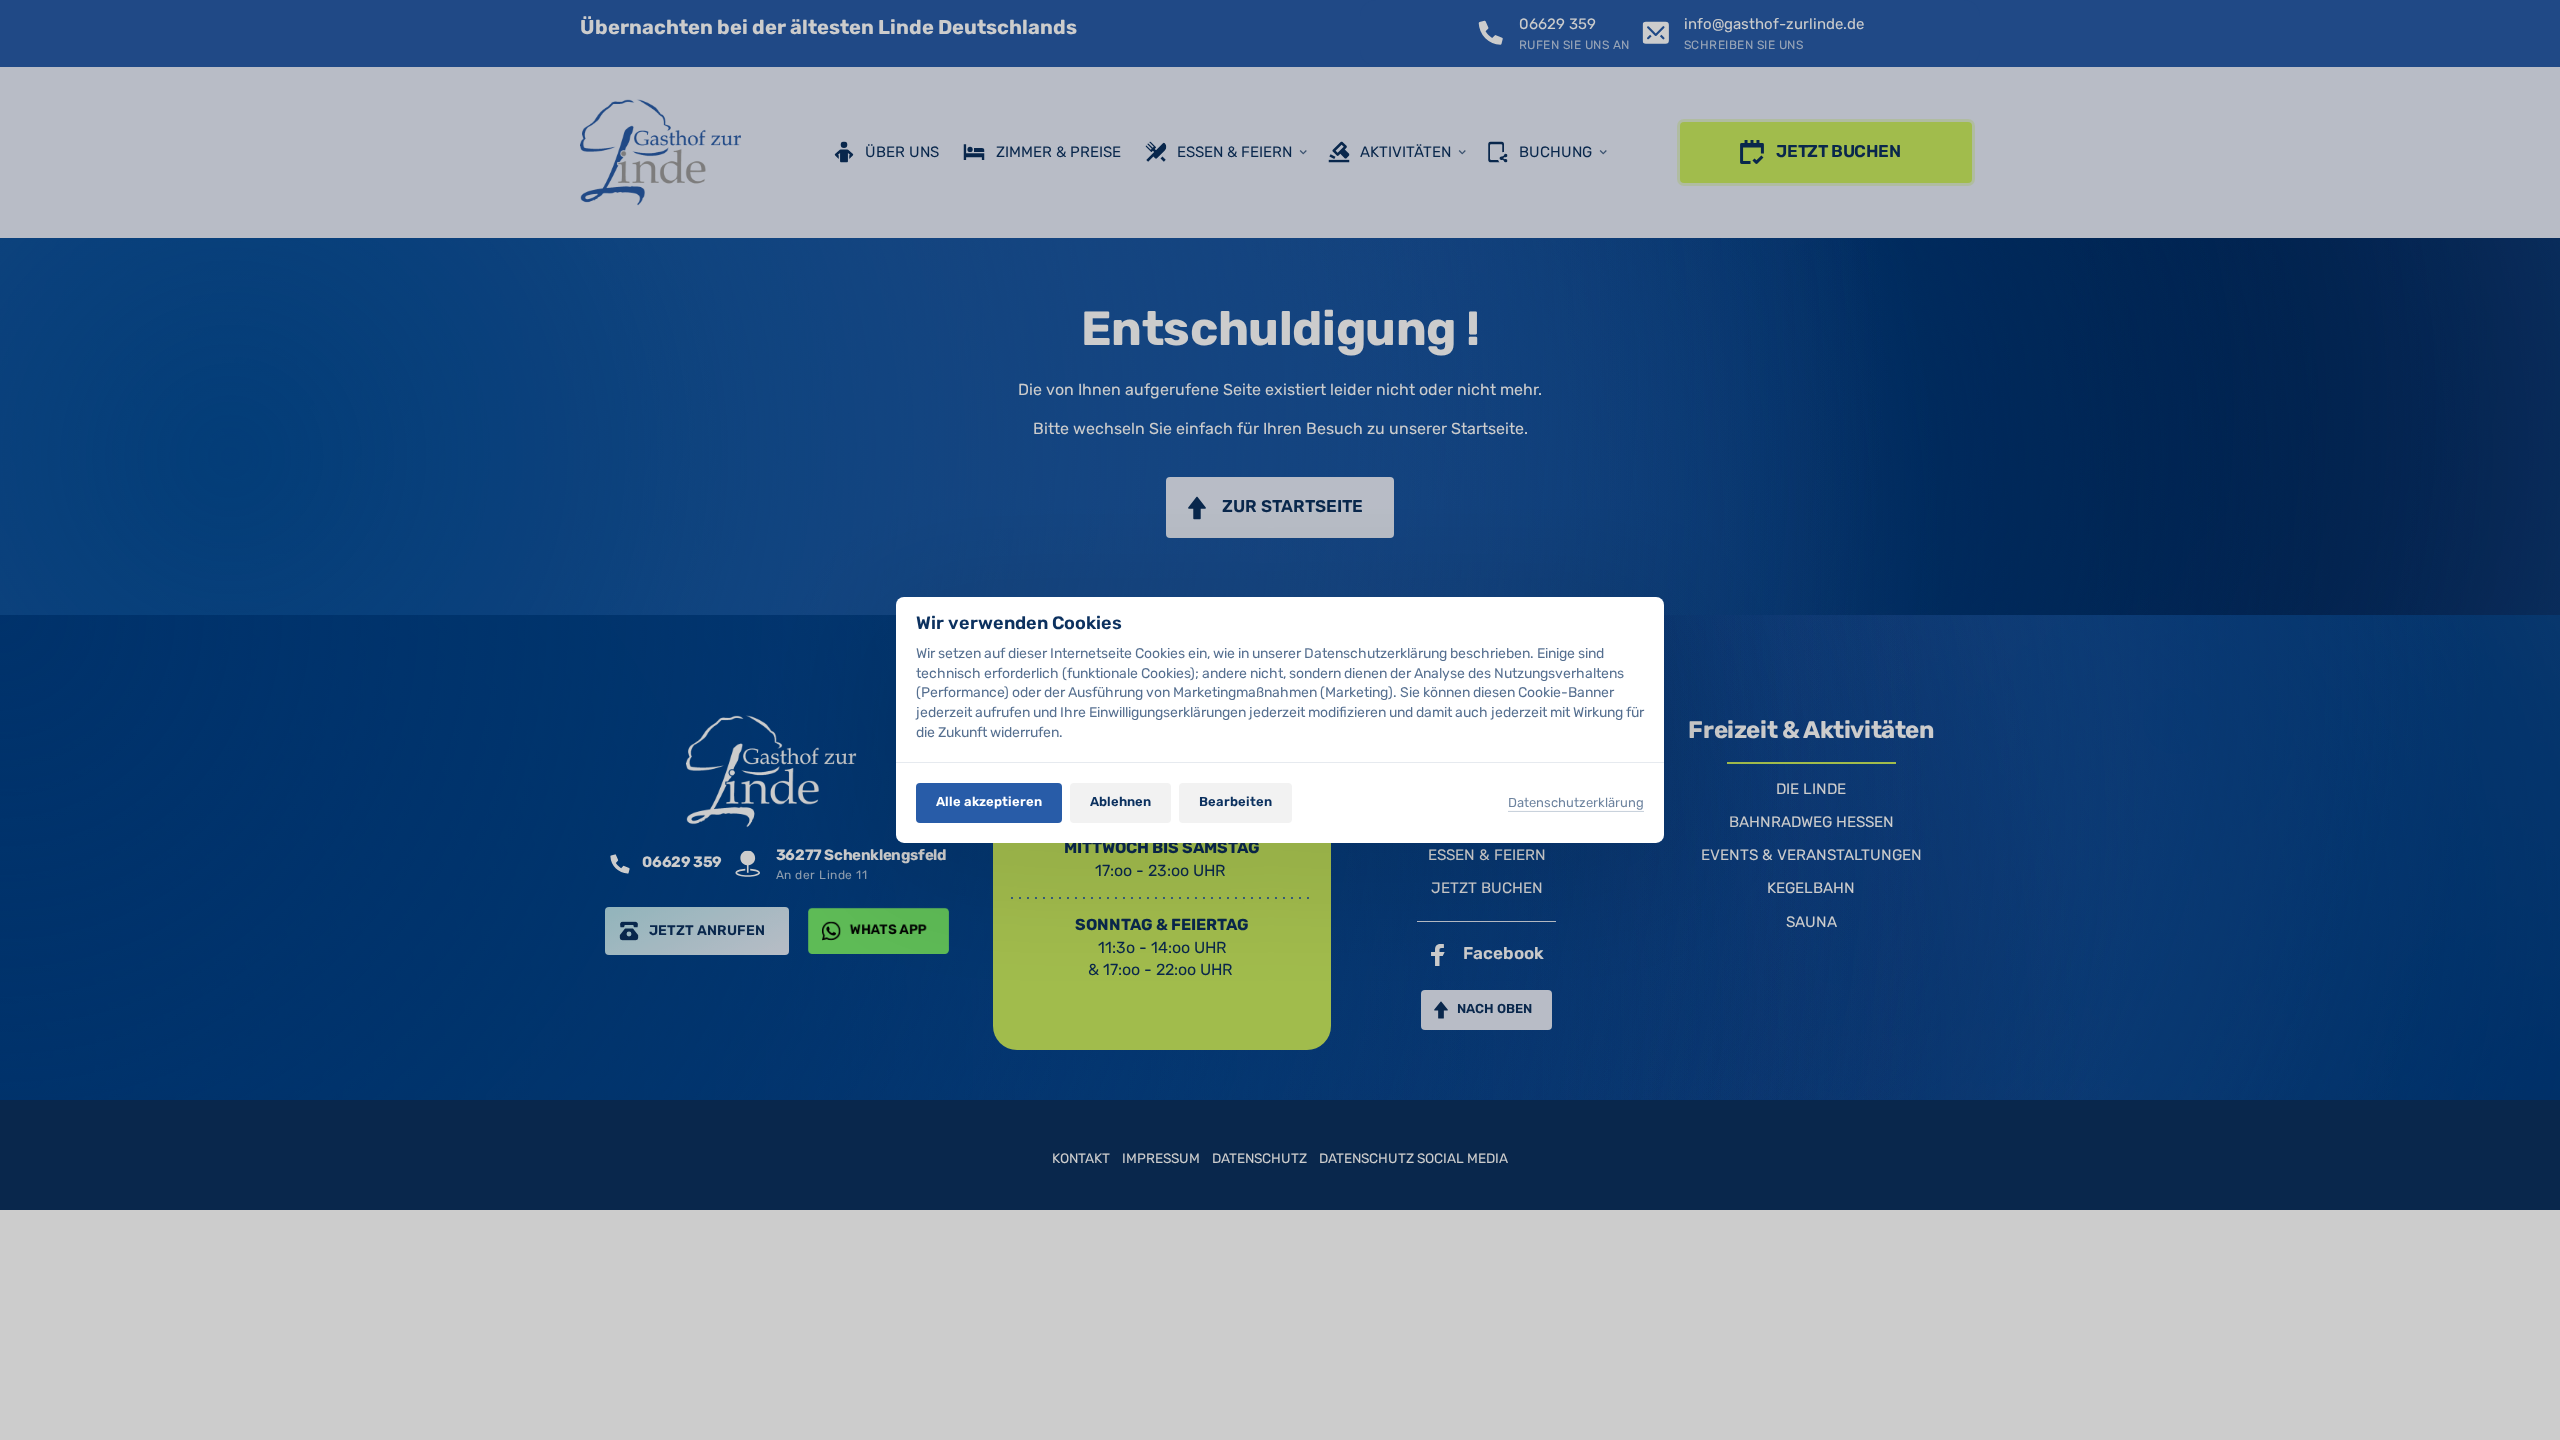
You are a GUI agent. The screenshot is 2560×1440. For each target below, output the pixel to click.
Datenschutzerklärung (1576, 803)
